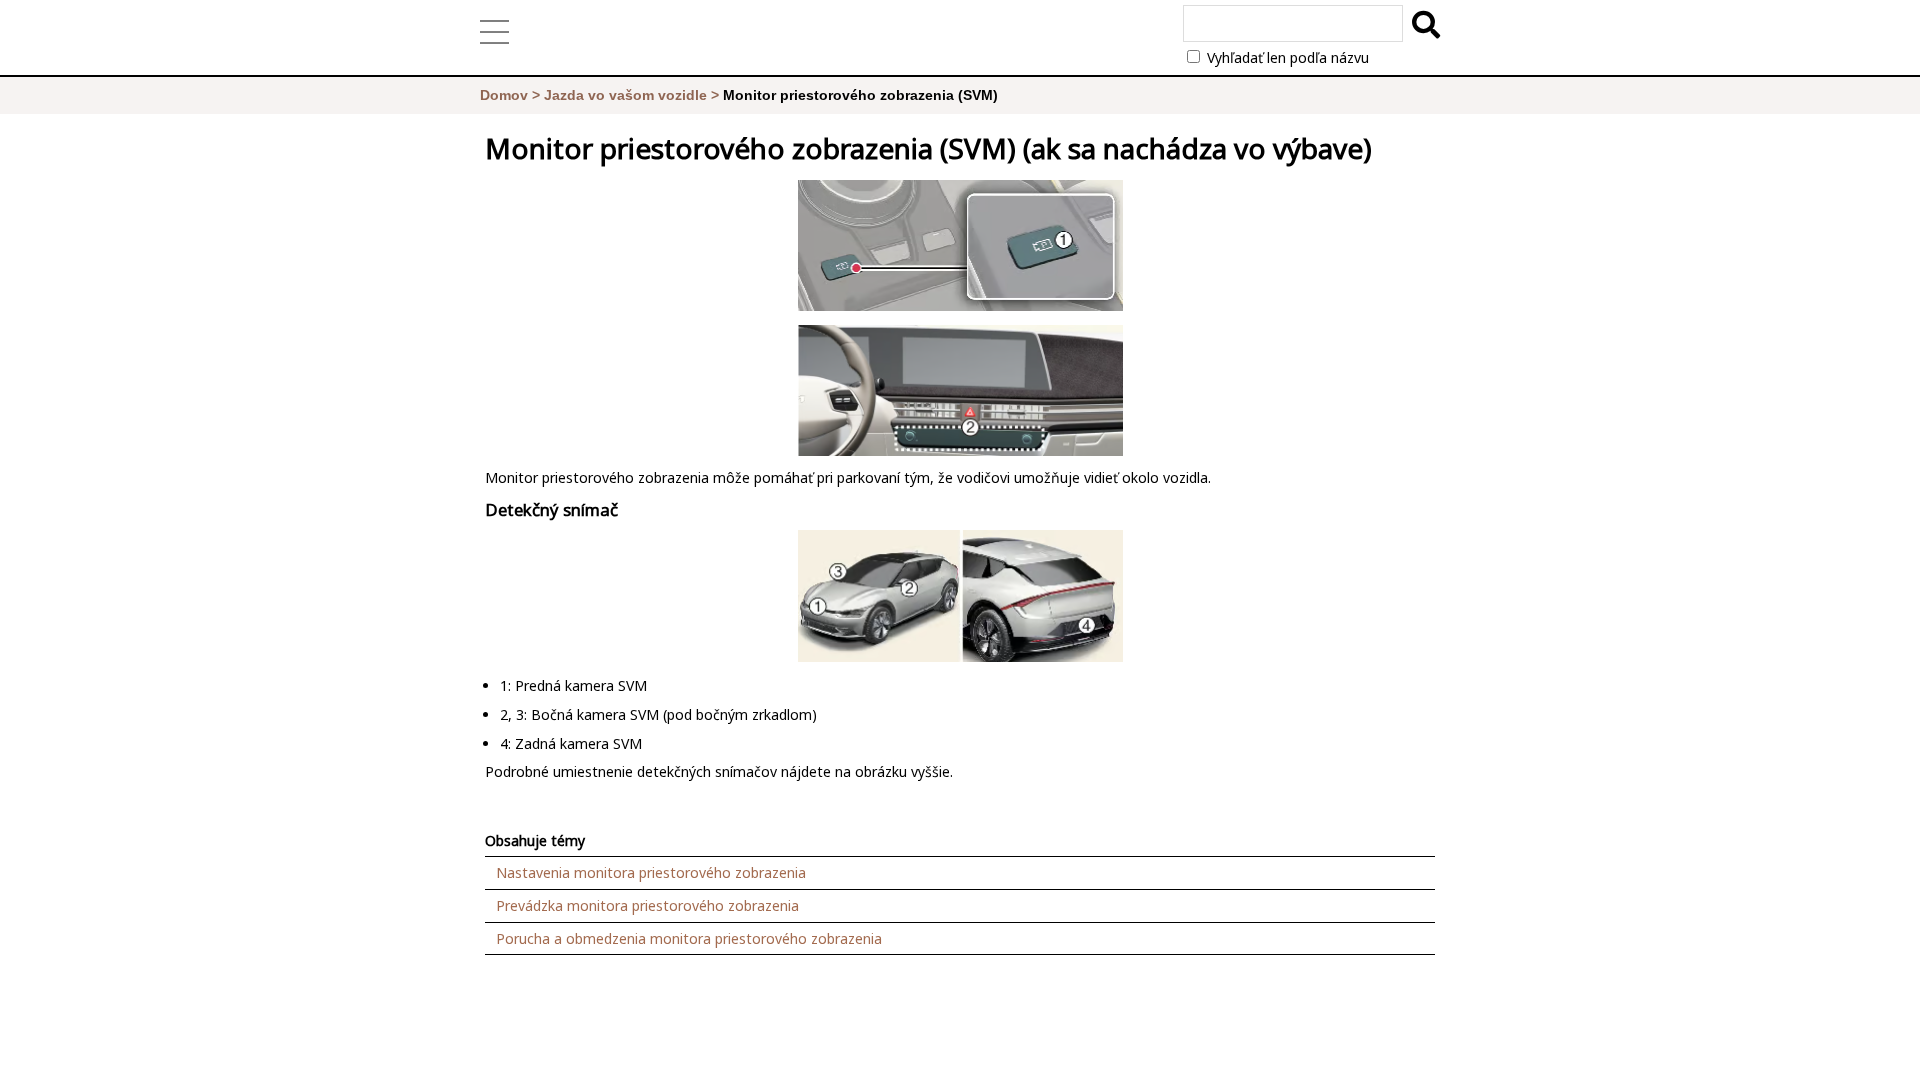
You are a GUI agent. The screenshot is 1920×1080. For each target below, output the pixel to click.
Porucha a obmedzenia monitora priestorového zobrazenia (689, 938)
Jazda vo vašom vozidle (625, 95)
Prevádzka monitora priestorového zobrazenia (647, 905)
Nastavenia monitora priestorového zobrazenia (651, 872)
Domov (504, 95)
